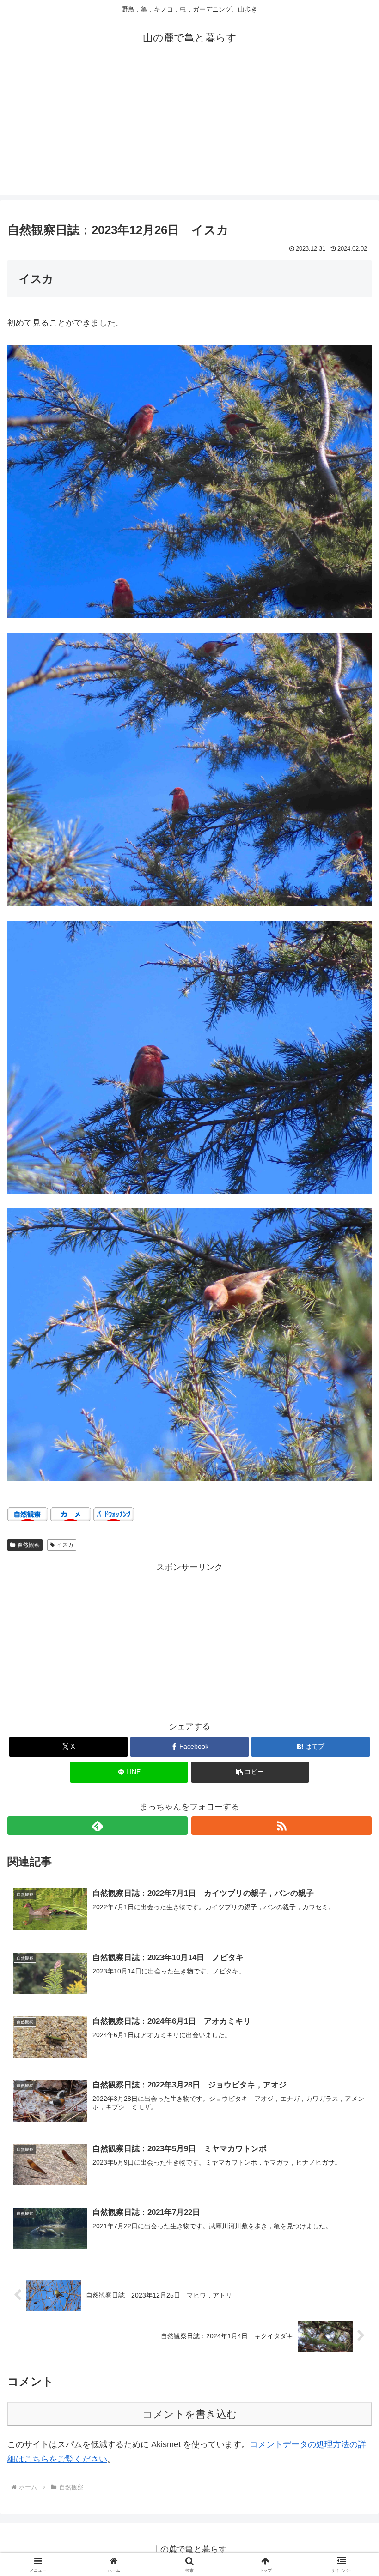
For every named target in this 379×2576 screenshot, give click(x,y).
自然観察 (29, 1545)
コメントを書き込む (190, 2414)
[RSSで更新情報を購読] (281, 1826)
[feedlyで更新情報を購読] (98, 1826)
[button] (250, 1772)
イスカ (65, 1545)
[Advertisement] (189, 130)
